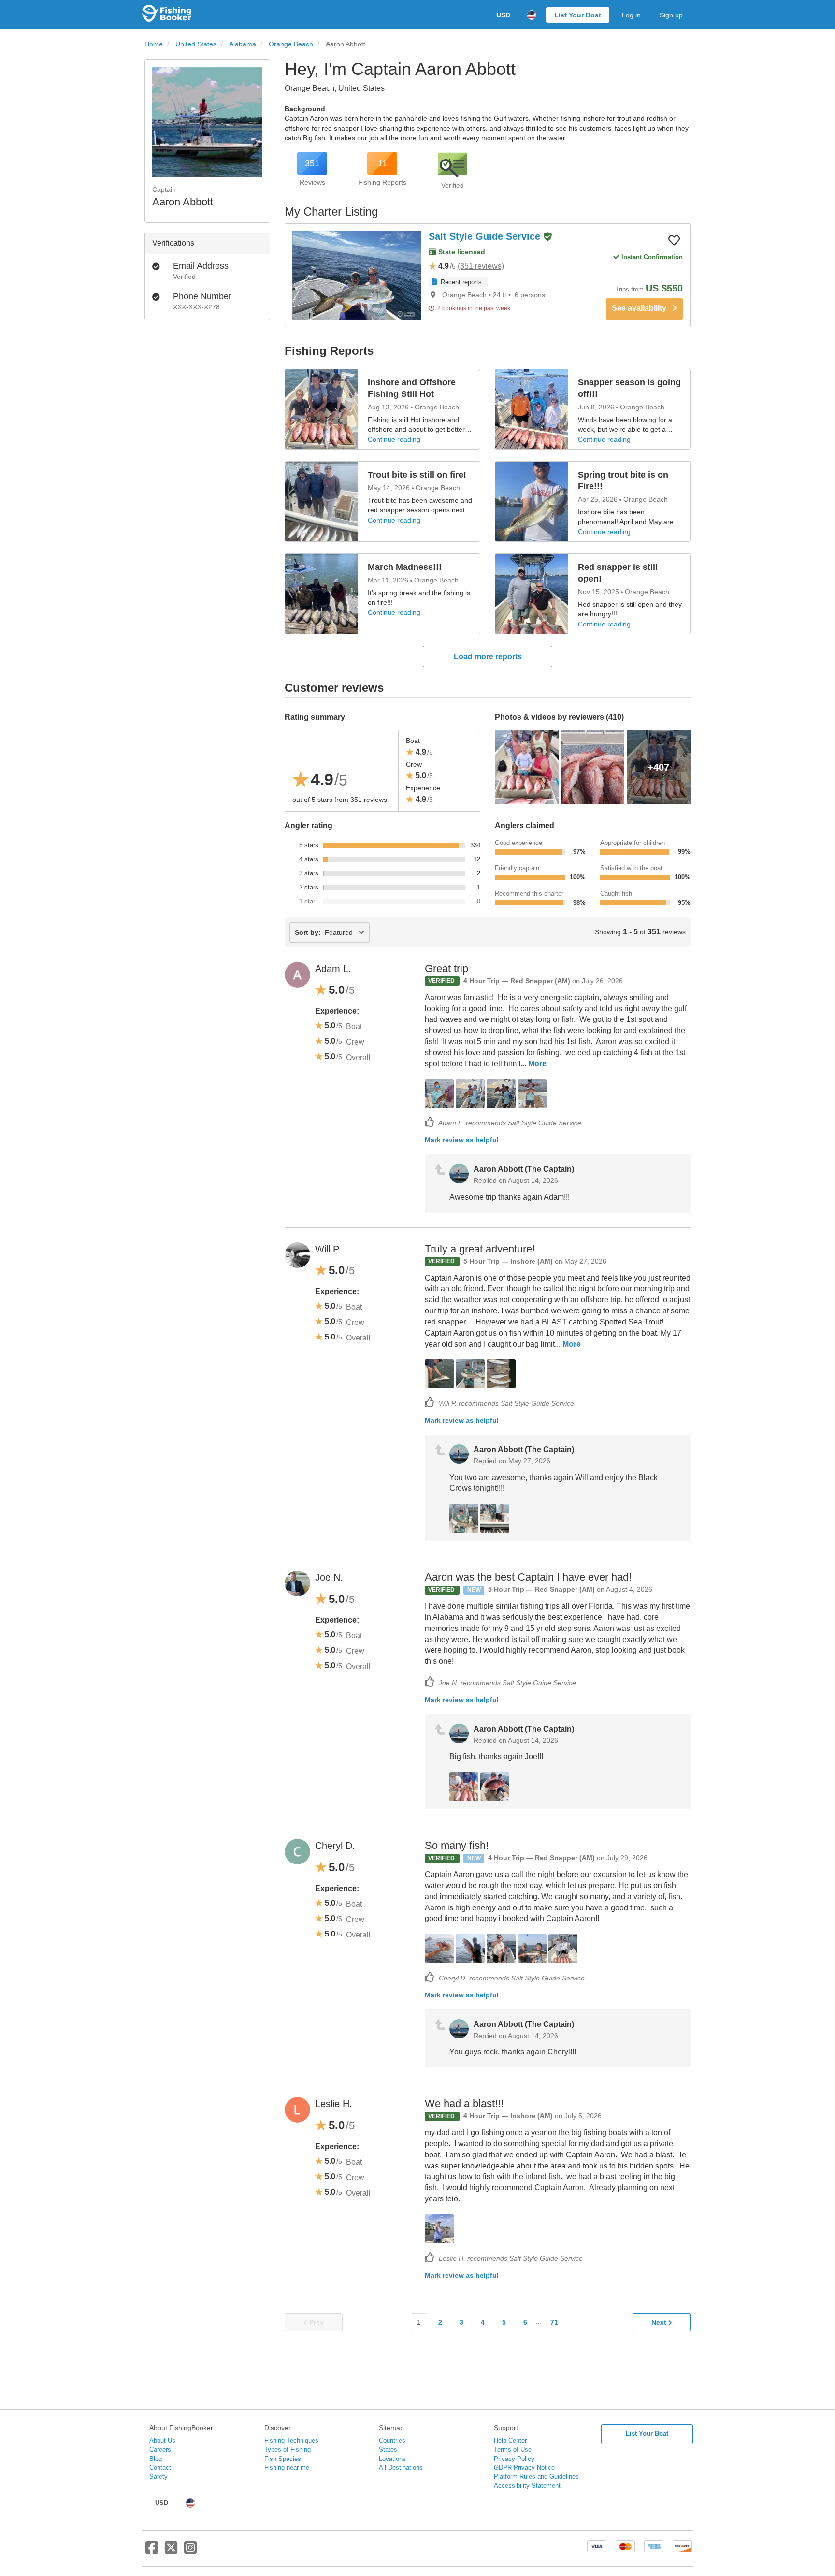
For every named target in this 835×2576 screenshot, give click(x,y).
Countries (392, 2440)
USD (503, 15)
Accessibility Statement (527, 2485)
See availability (642, 308)
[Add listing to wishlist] (674, 240)
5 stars (309, 845)
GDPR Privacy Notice (524, 2467)
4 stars (309, 859)
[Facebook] (152, 2551)
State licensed (461, 252)
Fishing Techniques (291, 2440)
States (388, 2450)
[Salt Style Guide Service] (357, 275)
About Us (162, 2440)
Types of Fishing (288, 2450)
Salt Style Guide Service (486, 236)
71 (554, 2322)
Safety (158, 2477)
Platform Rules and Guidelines (536, 2477)
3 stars (309, 873)
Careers (160, 2450)
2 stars (309, 887)
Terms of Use (513, 2450)
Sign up (671, 15)
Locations (392, 2459)
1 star (307, 901)
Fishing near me (287, 2467)
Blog (156, 2459)
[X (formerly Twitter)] (171, 2551)
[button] (547, 237)
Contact (160, 2467)
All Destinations (401, 2467)
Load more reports (488, 657)
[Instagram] (190, 2551)
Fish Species (283, 2459)
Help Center (510, 2440)
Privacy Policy (514, 2459)
